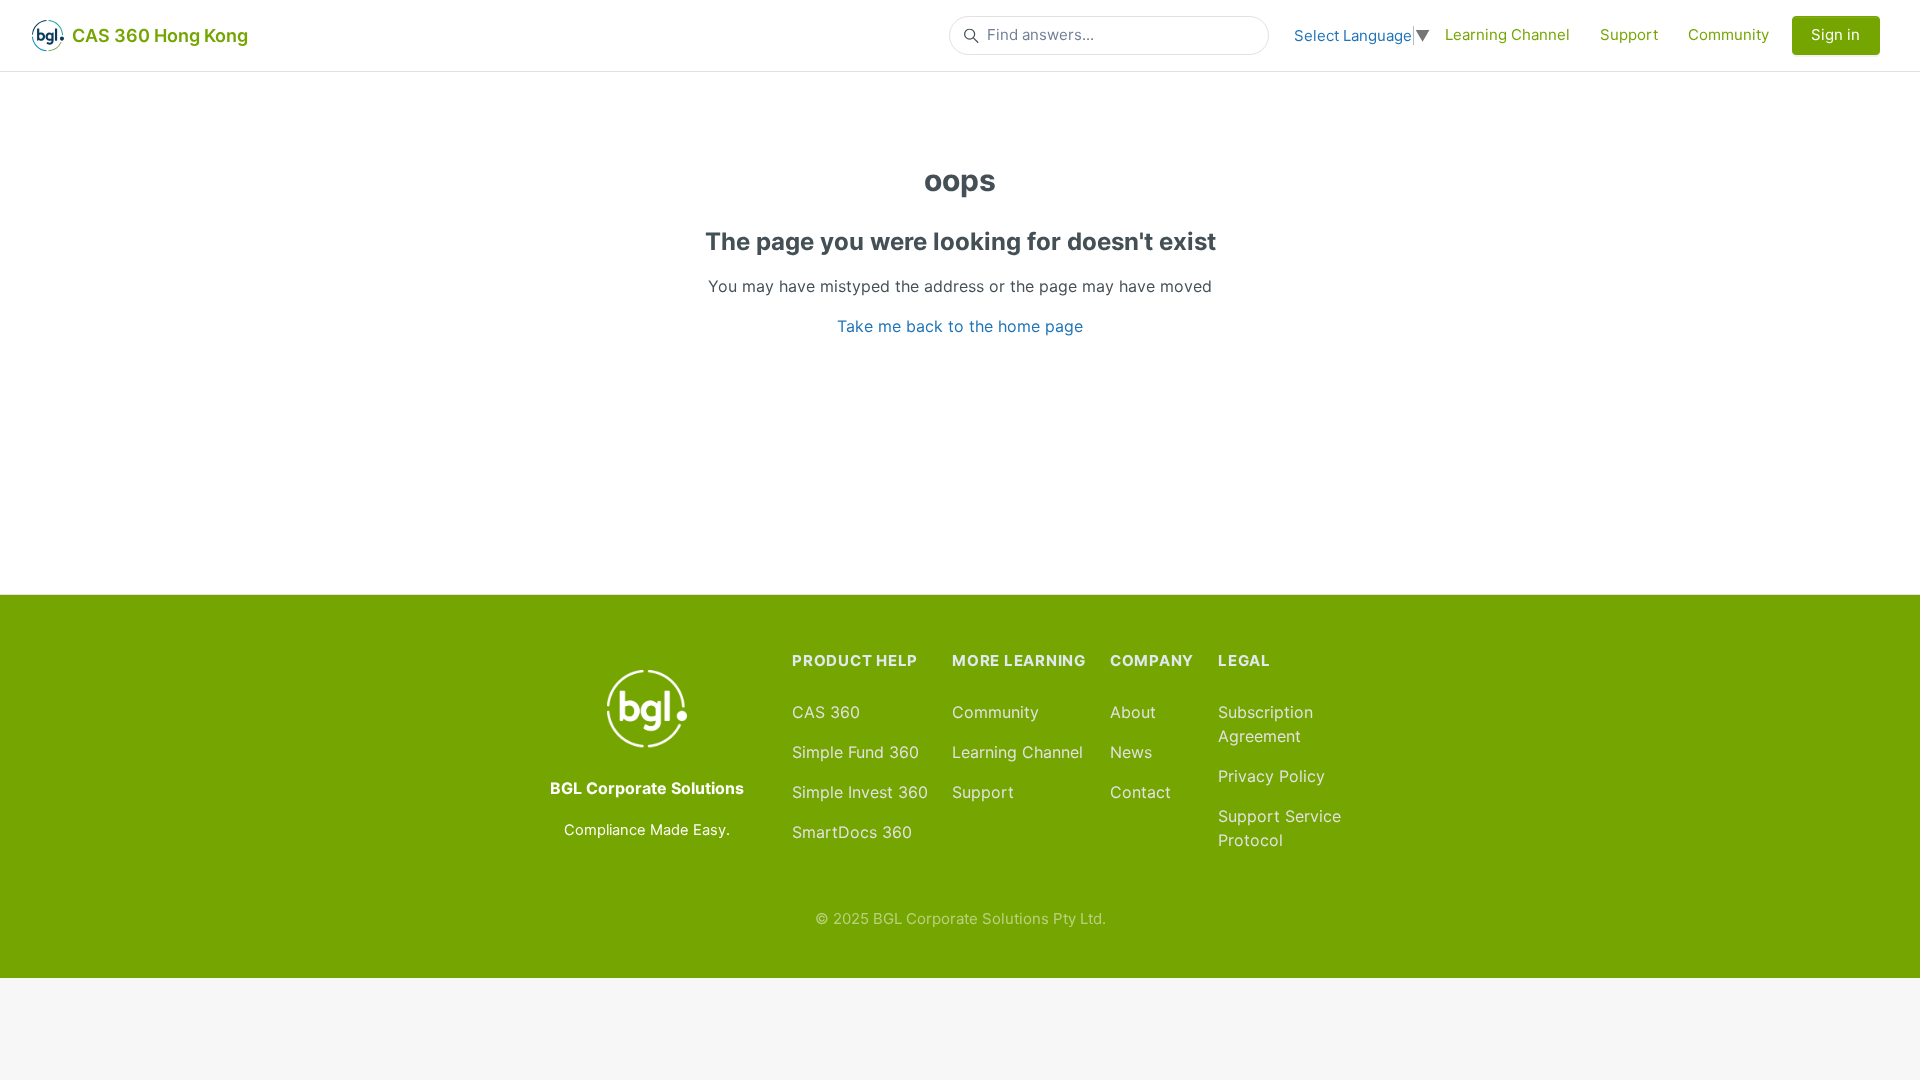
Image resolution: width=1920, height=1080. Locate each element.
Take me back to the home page (960, 326)
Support (1629, 34)
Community (1728, 34)
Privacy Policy (1271, 776)
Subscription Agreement (1265, 724)
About (1133, 712)
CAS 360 (826, 712)
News (1131, 752)
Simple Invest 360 (860, 792)
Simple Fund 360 (855, 752)
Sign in (1835, 34)
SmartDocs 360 (852, 832)
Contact (1140, 792)
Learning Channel (1507, 34)
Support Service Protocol (1279, 828)
